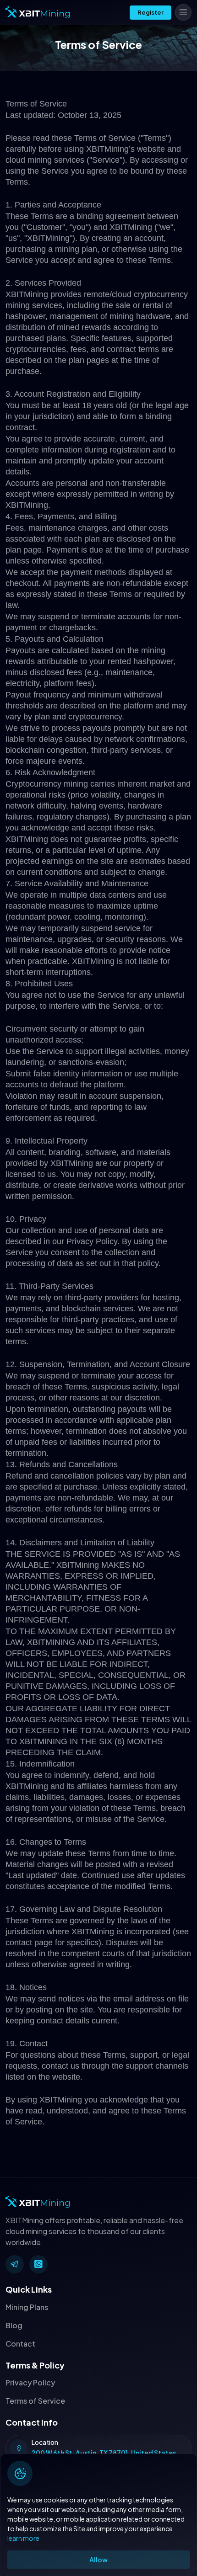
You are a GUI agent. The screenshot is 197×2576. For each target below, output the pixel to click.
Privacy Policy (30, 2382)
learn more (23, 2538)
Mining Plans (27, 2307)
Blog (14, 2325)
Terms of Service (35, 2401)
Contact (20, 2344)
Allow (98, 2560)
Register (150, 12)
